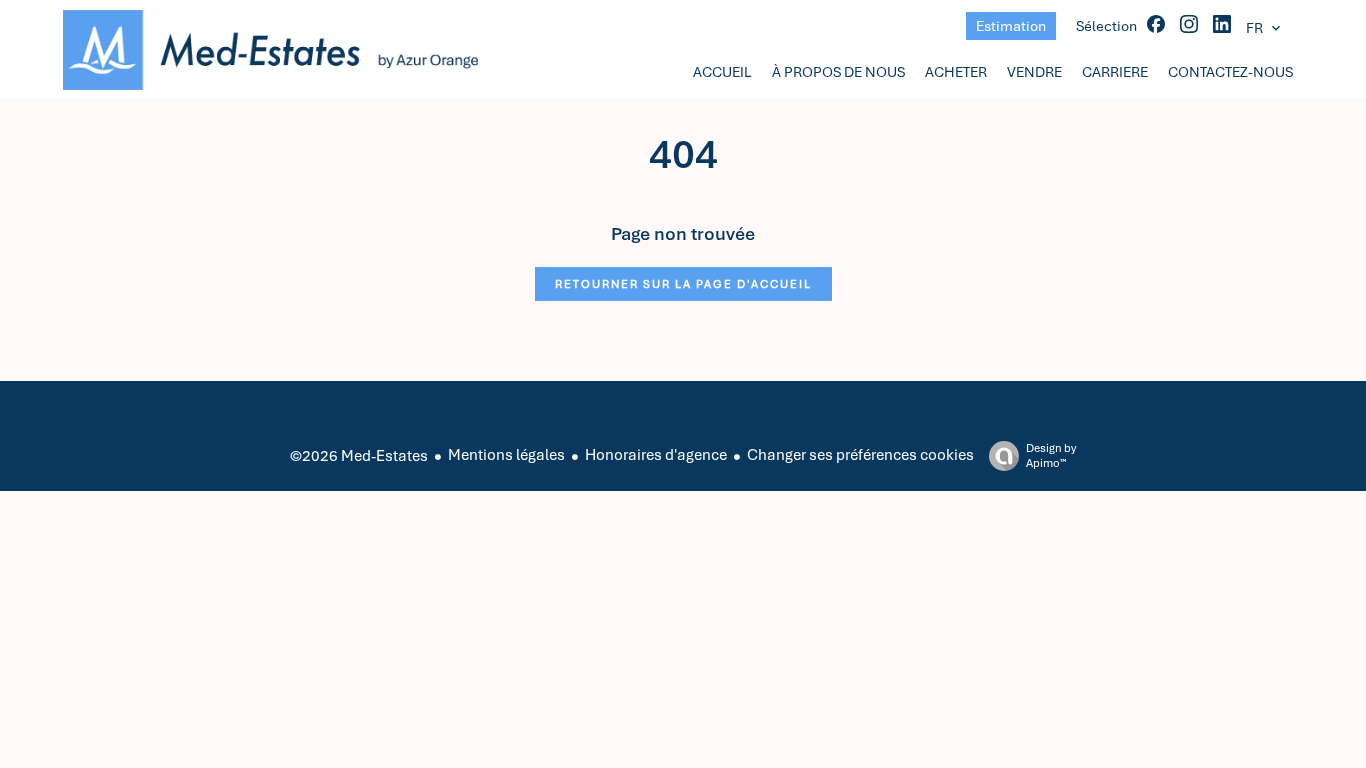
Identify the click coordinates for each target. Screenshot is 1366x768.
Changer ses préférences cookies (860, 455)
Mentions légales (506, 455)
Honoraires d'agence (656, 455)
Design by (1051, 455)
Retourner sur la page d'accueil (683, 284)
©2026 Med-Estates (359, 456)
